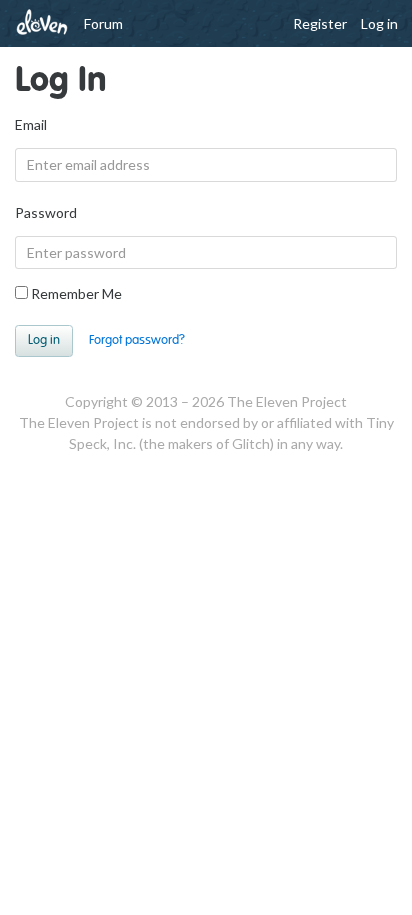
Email (31, 124)
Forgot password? (137, 340)
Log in (379, 23)
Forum (103, 23)
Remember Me (75, 293)
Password (46, 212)
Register (320, 23)
